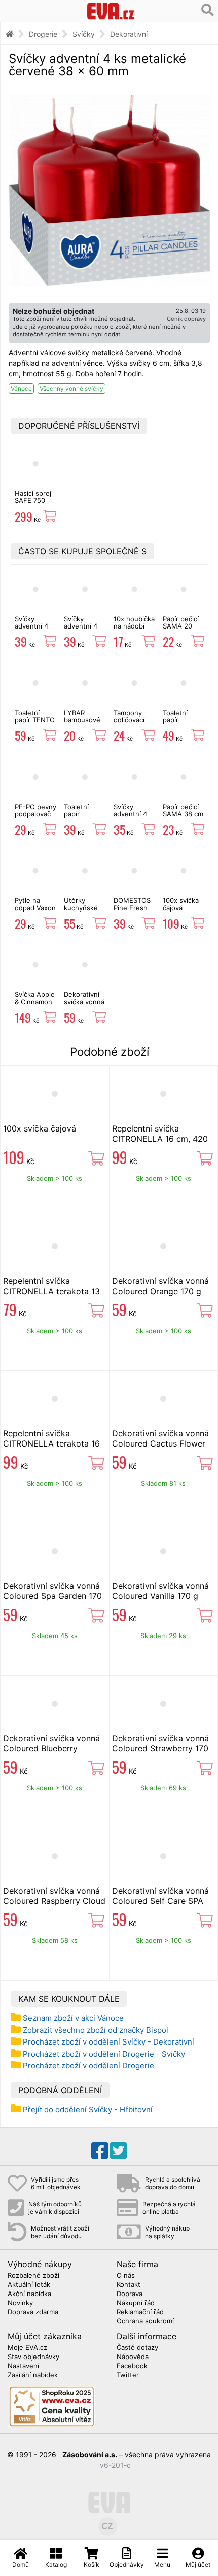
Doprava (130, 2294)
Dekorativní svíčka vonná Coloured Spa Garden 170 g (52, 1596)
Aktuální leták (29, 2285)
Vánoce (21, 388)
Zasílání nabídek (33, 2375)
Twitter (128, 2375)
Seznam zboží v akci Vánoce (73, 2018)
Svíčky (84, 34)
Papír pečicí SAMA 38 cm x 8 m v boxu (183, 814)
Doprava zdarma (33, 2312)
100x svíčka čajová (181, 904)
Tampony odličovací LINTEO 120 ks (132, 724)
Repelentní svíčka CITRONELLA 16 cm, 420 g (160, 1139)
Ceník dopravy (186, 319)
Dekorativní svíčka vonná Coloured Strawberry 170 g (160, 1748)
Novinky (20, 2303)
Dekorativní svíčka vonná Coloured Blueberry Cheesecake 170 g (51, 1748)
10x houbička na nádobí (134, 622)
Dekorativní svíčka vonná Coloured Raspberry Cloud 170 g (54, 1901)
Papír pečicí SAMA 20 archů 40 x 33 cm (181, 630)
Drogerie (43, 34)
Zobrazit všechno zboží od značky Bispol (96, 2030)
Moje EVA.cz (27, 2348)
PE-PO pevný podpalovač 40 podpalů (35, 814)
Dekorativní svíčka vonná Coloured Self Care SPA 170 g (160, 1901)
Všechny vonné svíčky (71, 388)
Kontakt (129, 2285)
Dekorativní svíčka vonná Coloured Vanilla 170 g (84, 1005)
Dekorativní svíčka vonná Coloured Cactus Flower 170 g (160, 1443)
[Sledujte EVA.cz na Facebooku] (100, 2151)
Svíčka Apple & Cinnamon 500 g (35, 1002)
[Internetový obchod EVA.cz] (111, 11)
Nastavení (23, 2366)
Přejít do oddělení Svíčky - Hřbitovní (88, 2109)
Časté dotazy (137, 2348)
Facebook (132, 2366)
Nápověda (133, 2357)
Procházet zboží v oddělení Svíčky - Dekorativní (108, 2042)
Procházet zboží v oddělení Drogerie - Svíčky (104, 2054)
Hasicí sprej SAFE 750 (33, 497)
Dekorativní (129, 34)
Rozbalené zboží (33, 2276)
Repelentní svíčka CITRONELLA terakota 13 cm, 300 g (51, 1291)
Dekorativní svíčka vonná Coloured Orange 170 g (160, 1286)
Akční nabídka (29, 2294)
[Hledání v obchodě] (208, 10)
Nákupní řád (136, 2303)
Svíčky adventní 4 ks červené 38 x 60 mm (133, 818)
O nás (126, 2276)
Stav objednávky (33, 2357)
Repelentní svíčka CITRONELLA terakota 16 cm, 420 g (51, 1443)
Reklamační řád (140, 2312)
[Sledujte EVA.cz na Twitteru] (118, 2151)
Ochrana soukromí (145, 2321)
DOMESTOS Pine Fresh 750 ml (132, 908)
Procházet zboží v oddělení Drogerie (88, 2066)
